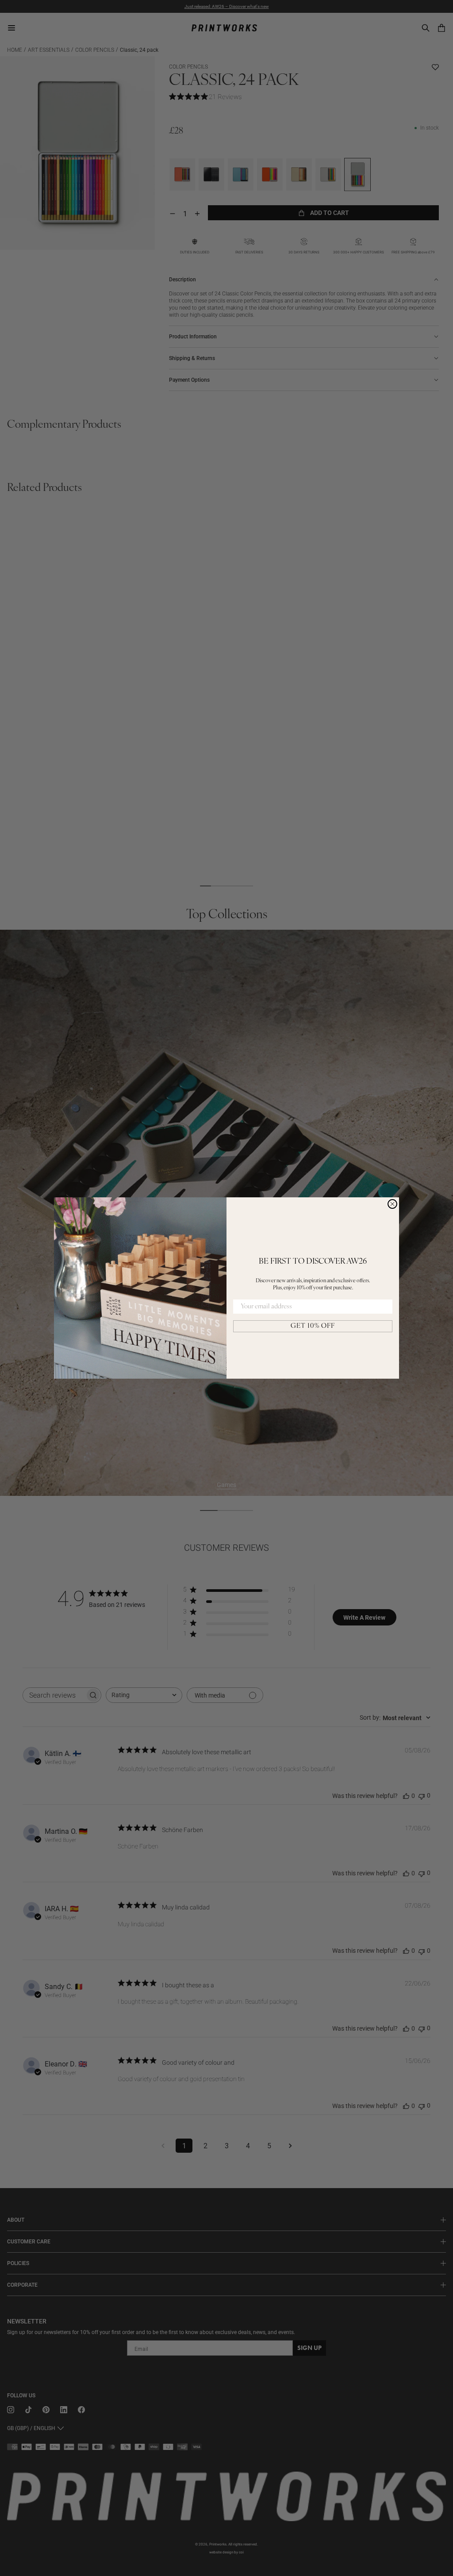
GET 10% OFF (313, 1326)
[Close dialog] (392, 1204)
